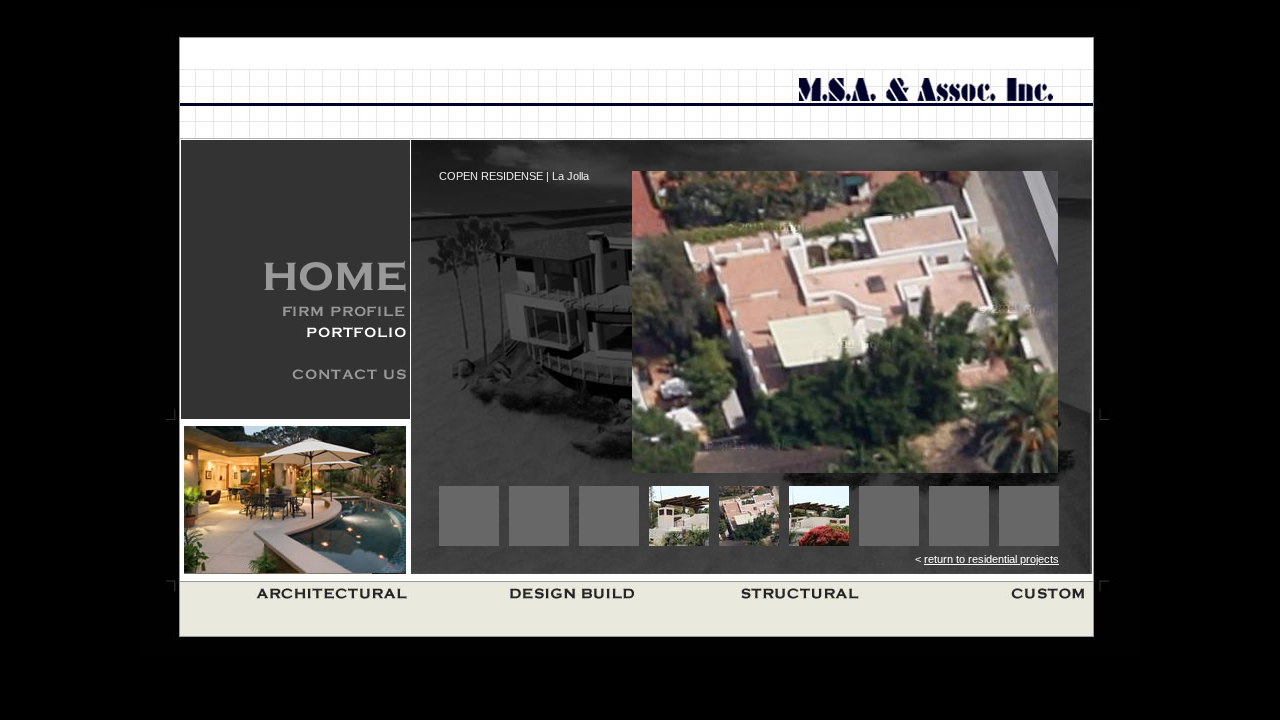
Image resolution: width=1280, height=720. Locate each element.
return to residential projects (991, 559)
